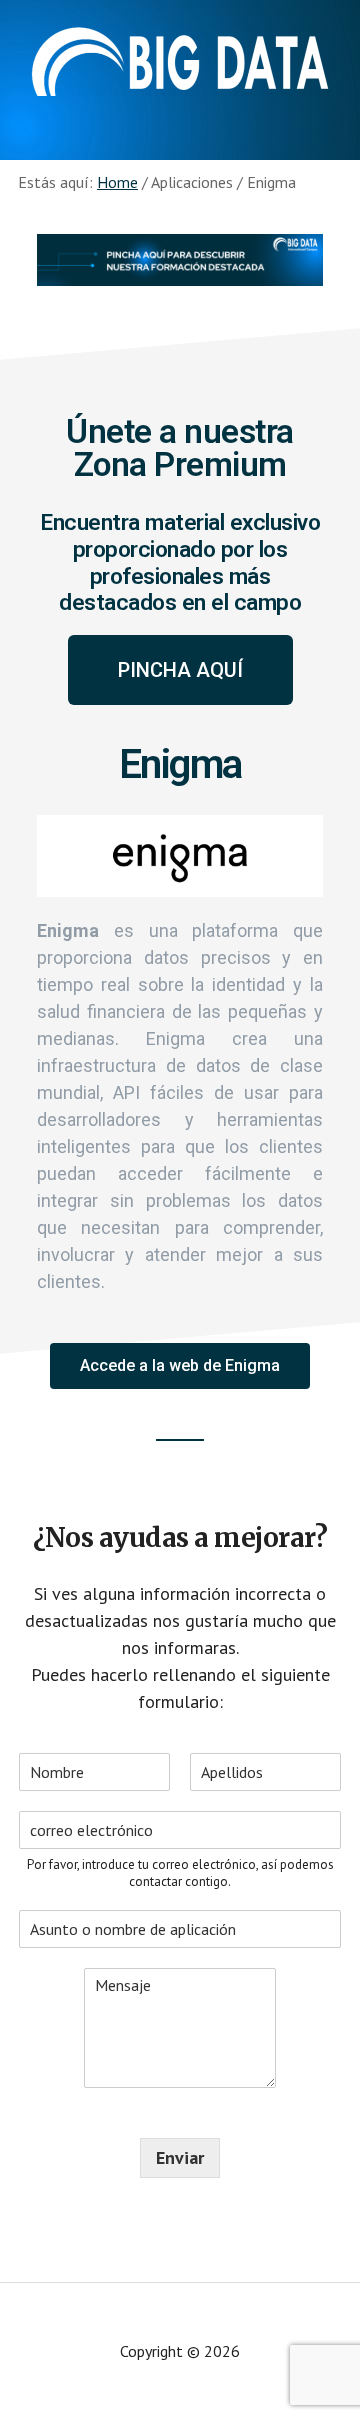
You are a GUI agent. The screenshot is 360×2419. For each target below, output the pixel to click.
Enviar (180, 2157)
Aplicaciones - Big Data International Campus (180, 60)
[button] (180, 670)
